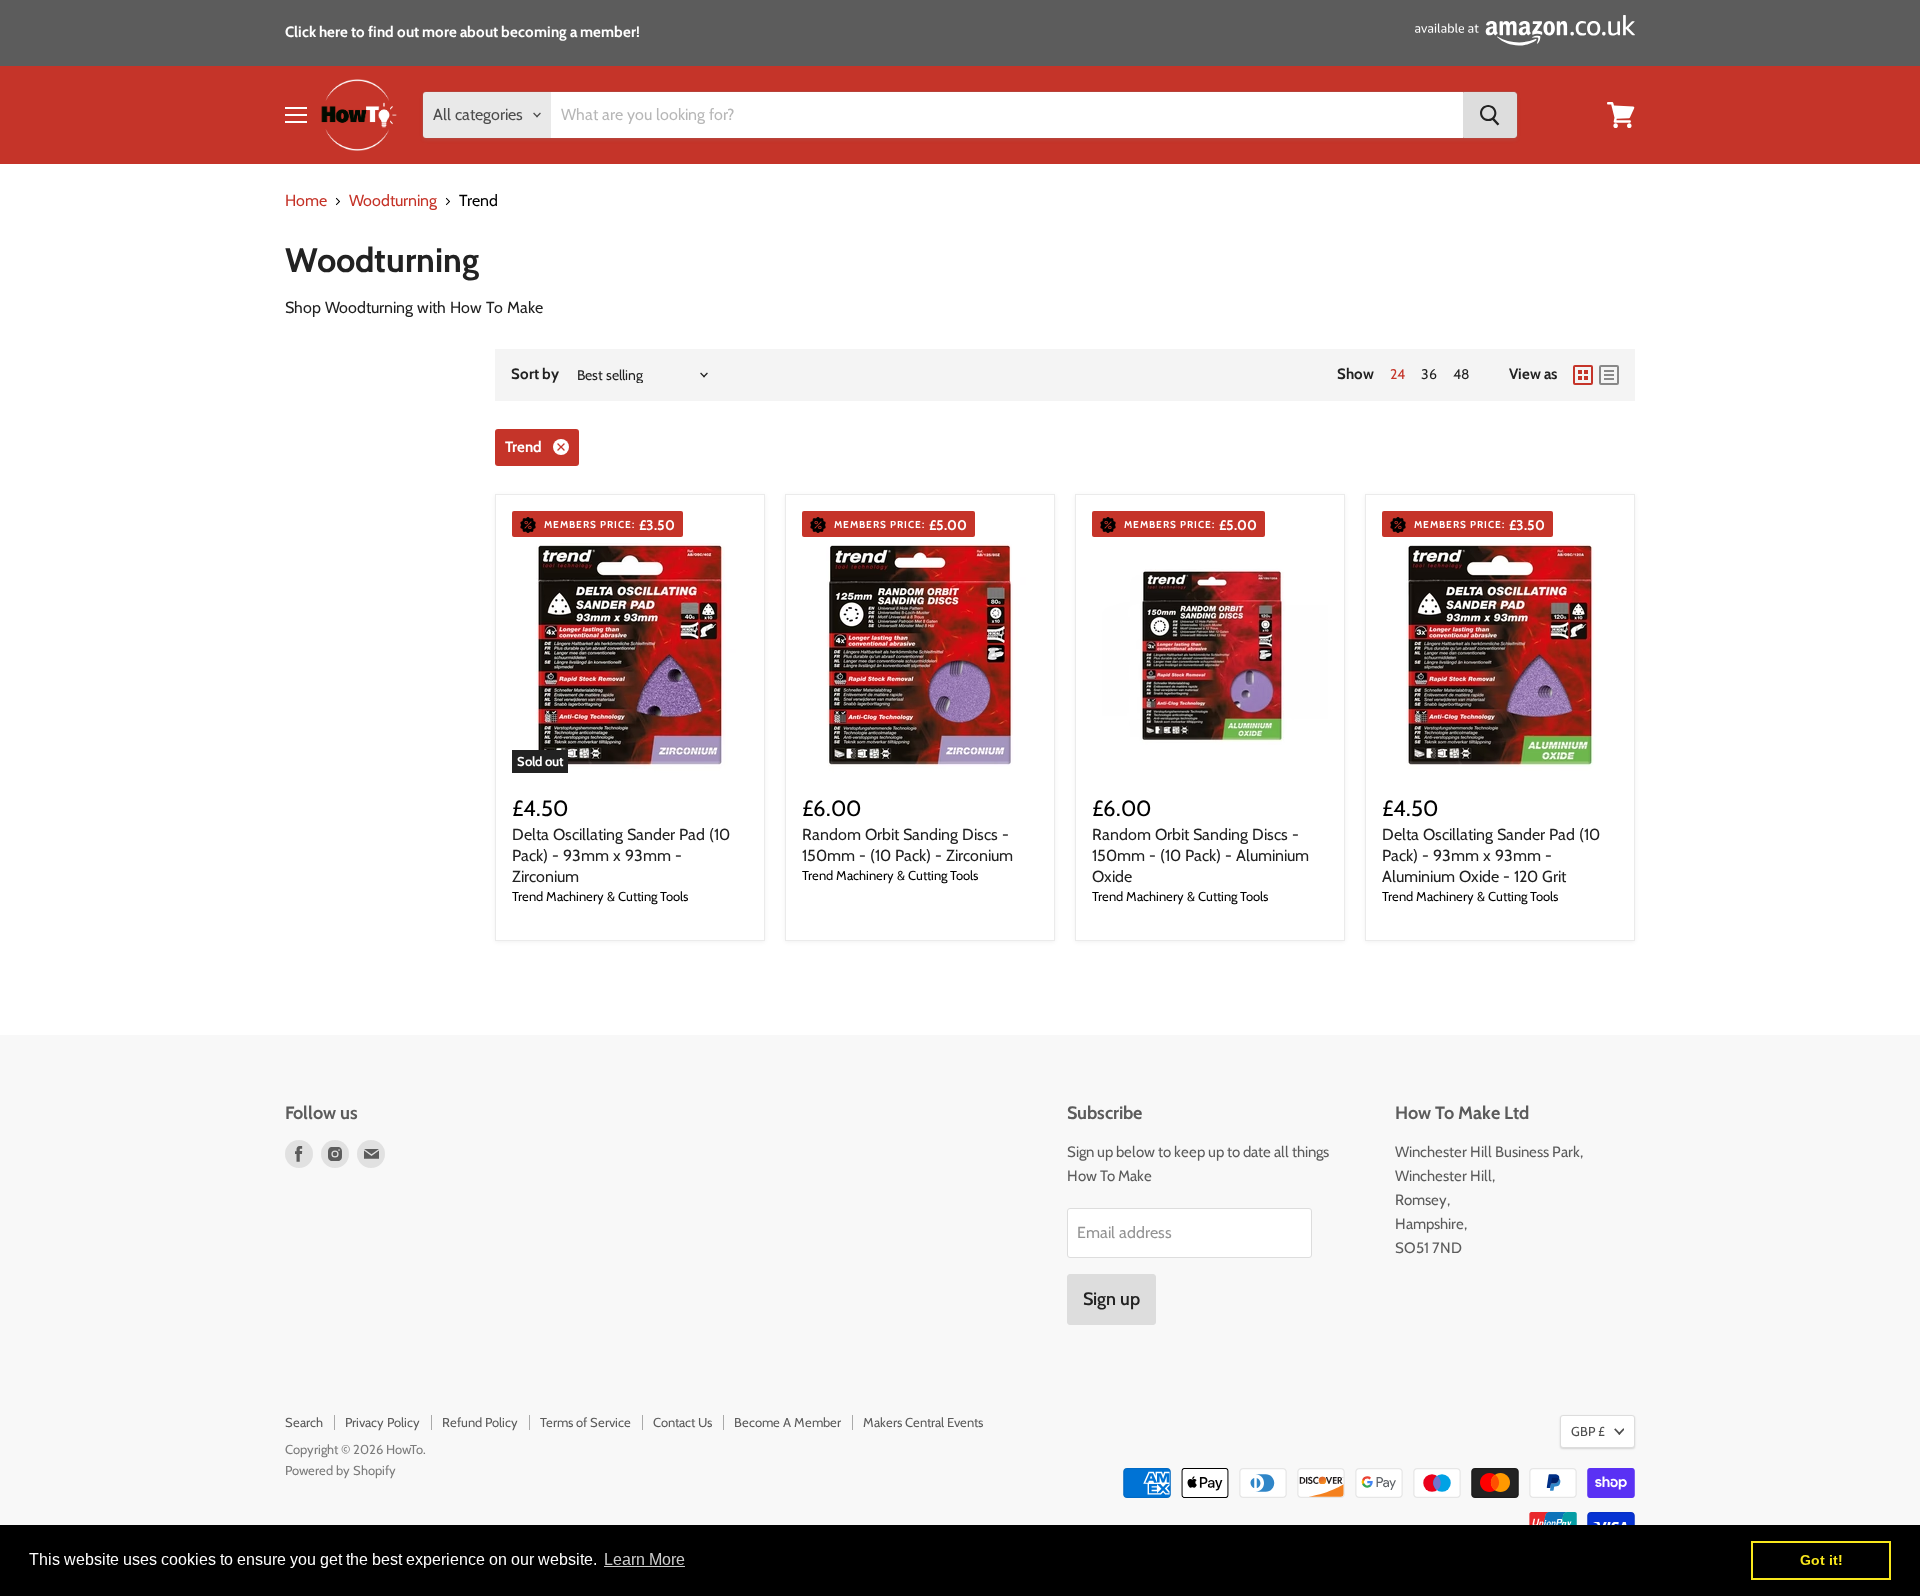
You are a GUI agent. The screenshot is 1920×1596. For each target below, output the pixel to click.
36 (1429, 374)
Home (306, 201)
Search (304, 1422)
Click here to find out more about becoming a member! (462, 32)
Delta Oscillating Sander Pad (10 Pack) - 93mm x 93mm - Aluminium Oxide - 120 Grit (1491, 855)
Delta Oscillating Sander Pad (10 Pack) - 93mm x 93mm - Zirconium (621, 855)
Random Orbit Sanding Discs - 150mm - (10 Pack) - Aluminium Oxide (1200, 855)
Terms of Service (585, 1422)
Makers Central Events (923, 1422)
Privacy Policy (382, 1422)
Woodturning (393, 201)
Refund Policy (480, 1422)
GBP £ (1588, 1431)
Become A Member (787, 1422)
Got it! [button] (1821, 1560)
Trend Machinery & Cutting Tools (600, 896)
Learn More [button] (644, 1559)
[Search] (1490, 115)
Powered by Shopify (340, 1470)
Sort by (535, 374)
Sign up (1111, 1299)
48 (1461, 374)
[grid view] (1583, 375)
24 (1397, 374)
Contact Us (682, 1422)
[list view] (1609, 375)
